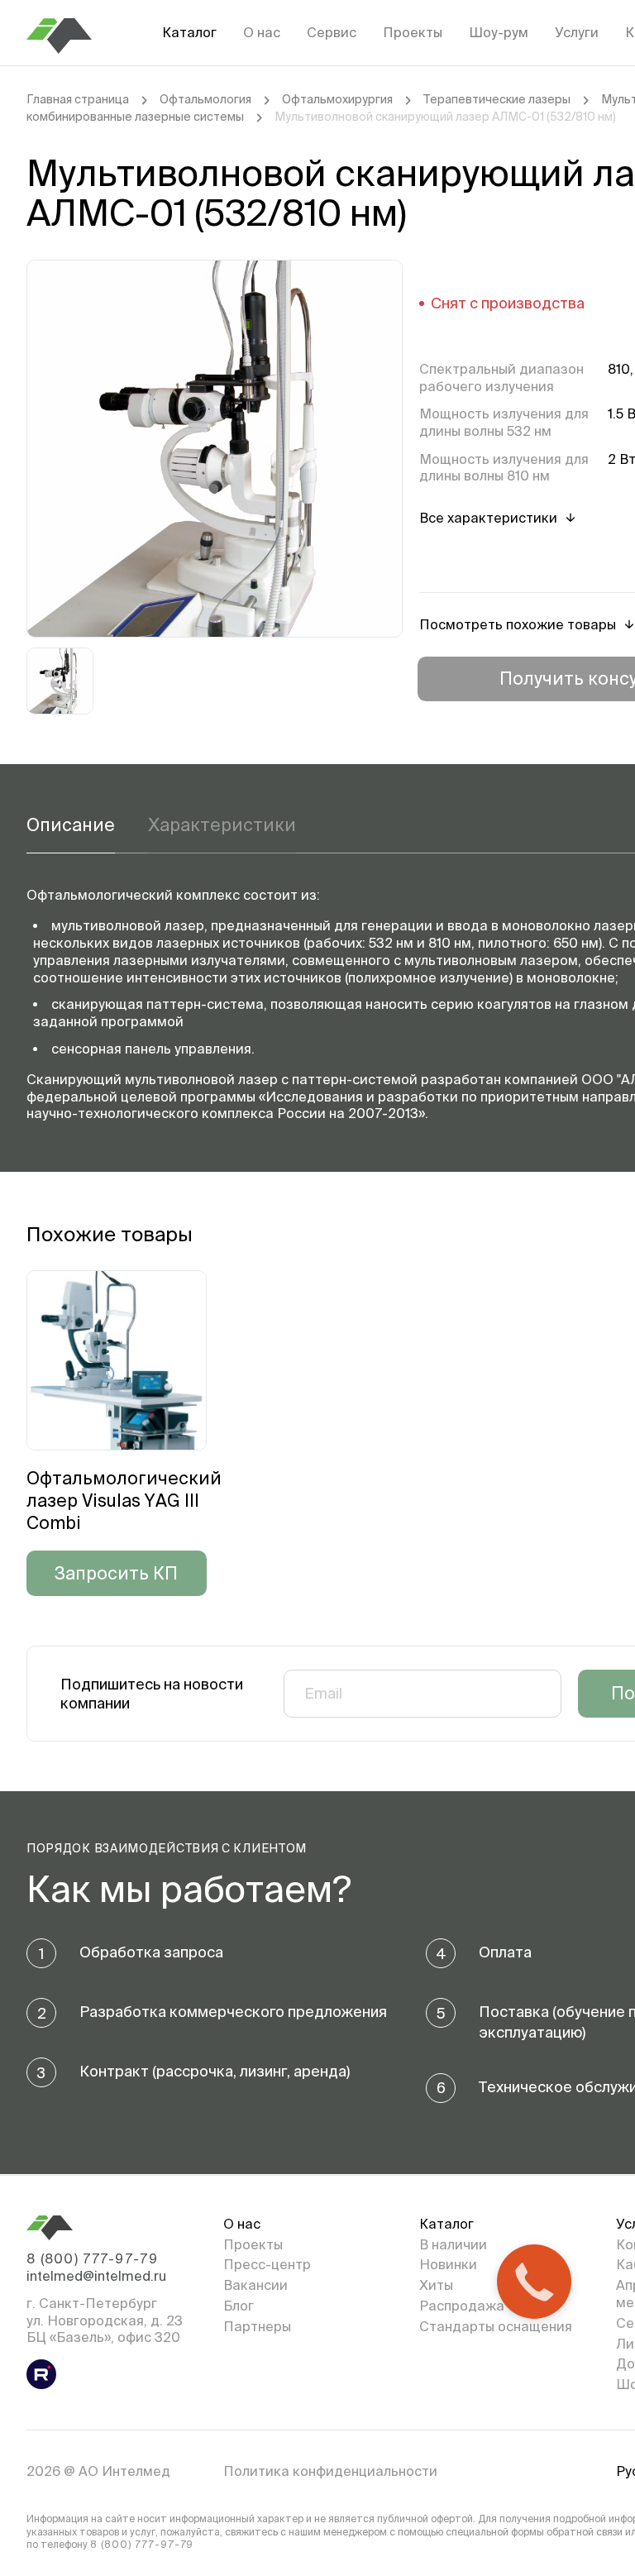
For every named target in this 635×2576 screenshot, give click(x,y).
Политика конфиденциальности (330, 2471)
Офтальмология (205, 99)
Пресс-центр (267, 2264)
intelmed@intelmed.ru (96, 2276)
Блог (239, 2306)
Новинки (448, 2264)
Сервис (332, 32)
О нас (262, 32)
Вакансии (255, 2285)
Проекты (413, 32)
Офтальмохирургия (337, 99)
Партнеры (257, 2326)
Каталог (189, 32)
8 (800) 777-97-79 (92, 2258)
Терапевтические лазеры (497, 99)
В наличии (453, 2244)
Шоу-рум (499, 32)
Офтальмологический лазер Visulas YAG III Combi (124, 1501)
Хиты (436, 2285)
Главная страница (78, 99)
